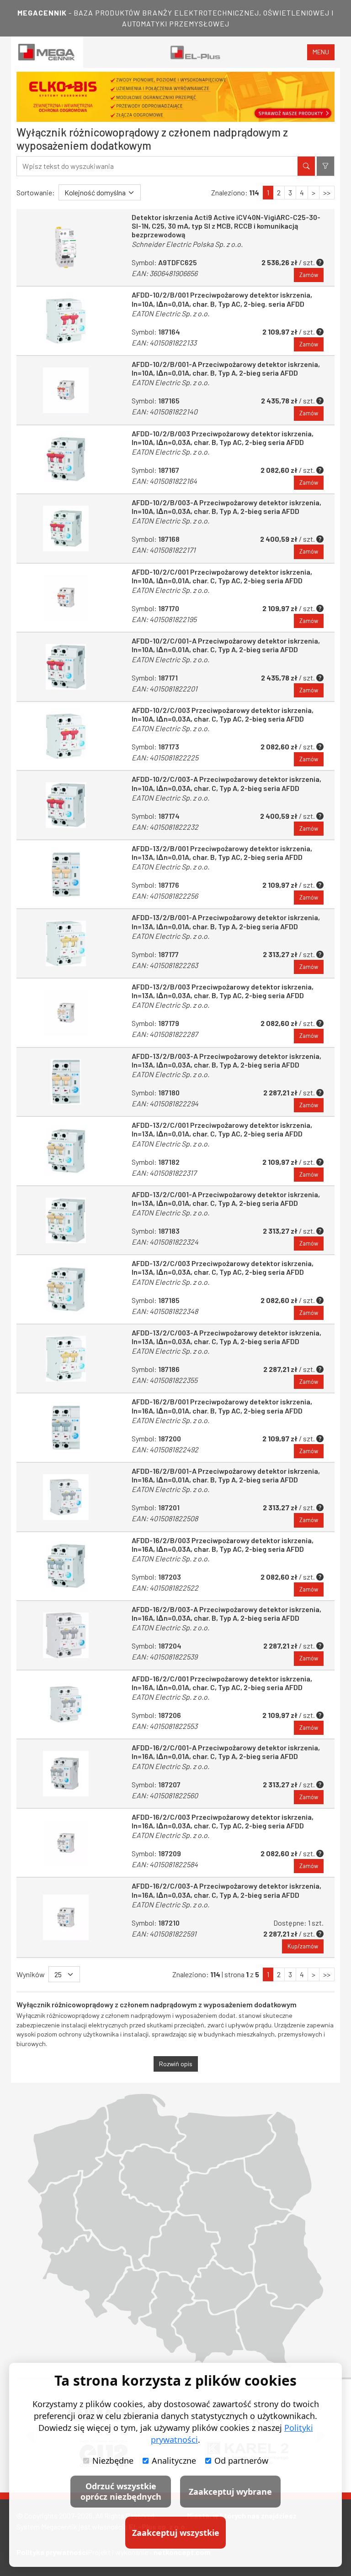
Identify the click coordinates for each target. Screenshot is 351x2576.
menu (321, 52)
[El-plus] (195, 52)
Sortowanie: (36, 192)
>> (327, 192)
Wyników (31, 1974)
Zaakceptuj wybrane (230, 2492)
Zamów (309, 275)
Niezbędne (113, 2461)
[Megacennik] (47, 52)
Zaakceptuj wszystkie (176, 2533)
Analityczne (174, 2461)
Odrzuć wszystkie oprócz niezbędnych (121, 2491)
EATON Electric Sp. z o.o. (170, 313)
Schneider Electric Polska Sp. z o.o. (187, 244)
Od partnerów (241, 2461)
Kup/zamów (303, 1946)
